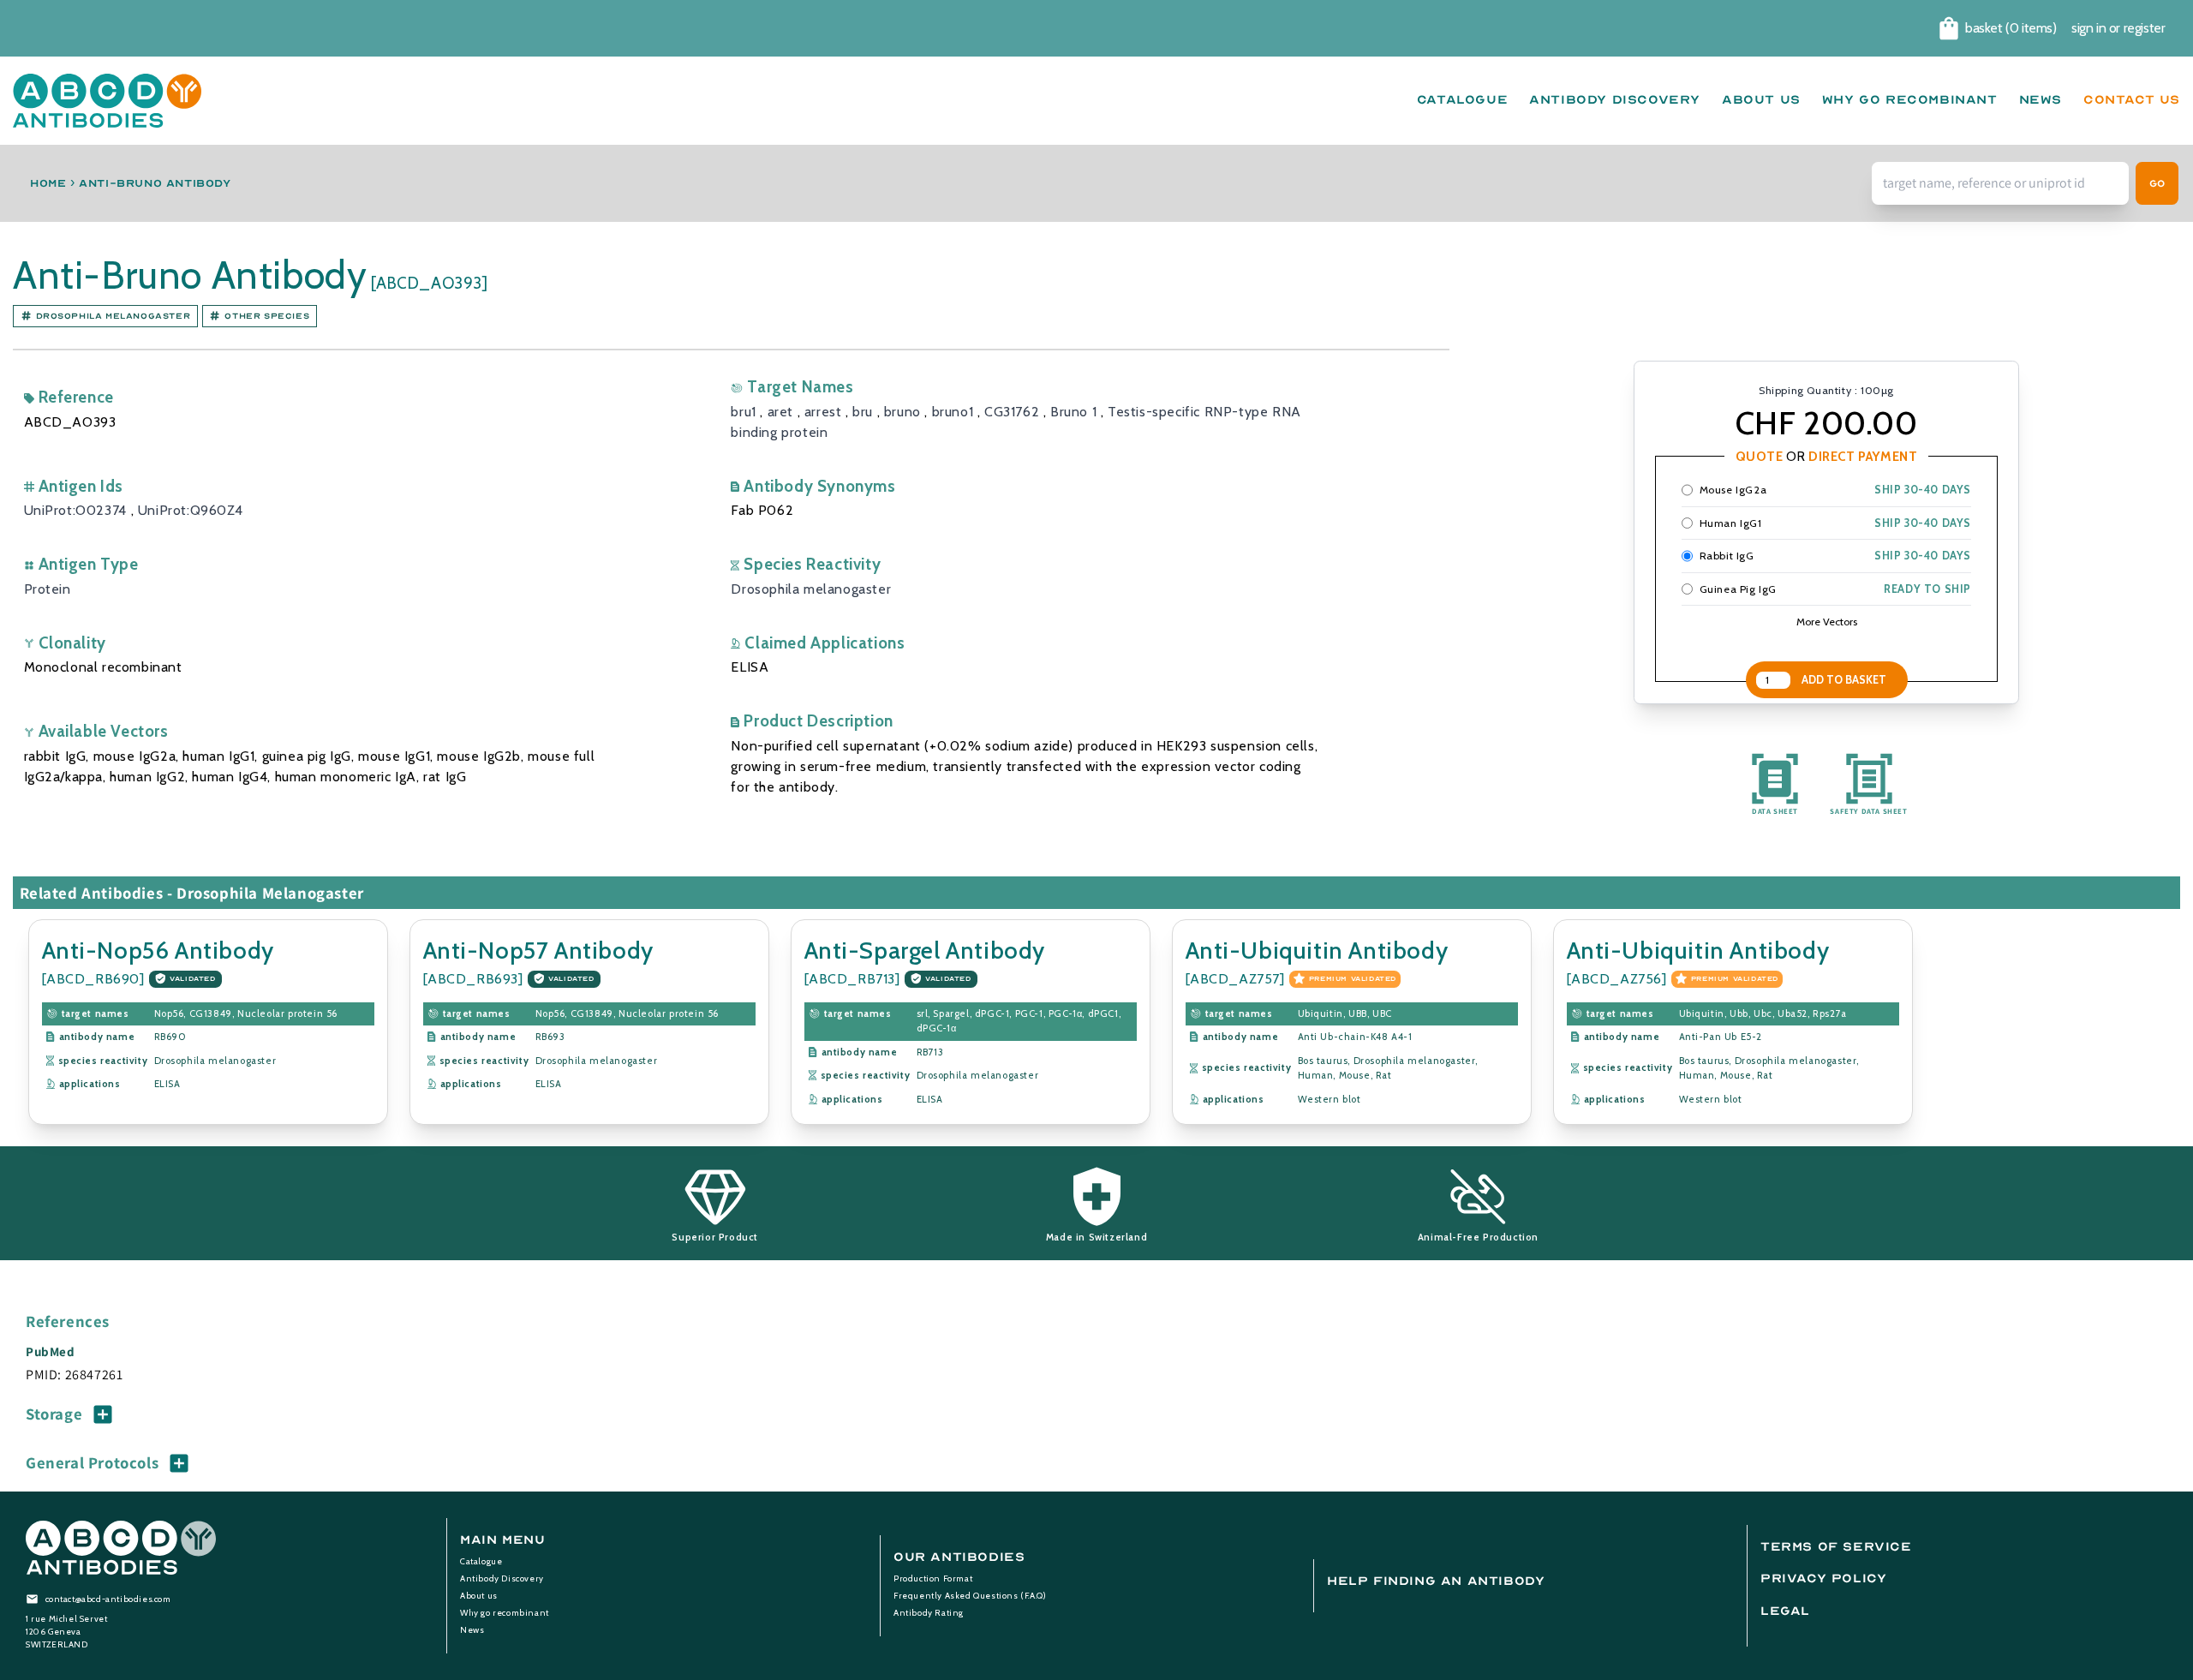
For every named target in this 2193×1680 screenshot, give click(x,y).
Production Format (933, 1578)
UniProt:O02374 (75, 510)
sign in (2088, 28)
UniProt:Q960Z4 (190, 510)
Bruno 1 (1073, 412)
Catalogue (481, 1561)
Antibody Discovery (502, 1578)
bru (863, 412)
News (472, 1630)
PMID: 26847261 (74, 1375)
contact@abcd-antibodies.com (108, 1599)
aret (780, 412)
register (2145, 28)
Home (48, 183)
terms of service (1836, 1547)
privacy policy (1823, 1578)
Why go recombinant (505, 1613)
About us (479, 1596)
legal (1785, 1611)
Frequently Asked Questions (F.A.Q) (970, 1596)
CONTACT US (2132, 100)
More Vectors (1827, 622)
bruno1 (953, 412)
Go (2157, 183)
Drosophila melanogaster (114, 316)
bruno (902, 412)
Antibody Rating (929, 1613)
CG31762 (1012, 412)
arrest (823, 412)
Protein (48, 589)
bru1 (743, 412)
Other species (267, 316)
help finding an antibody (1436, 1581)
